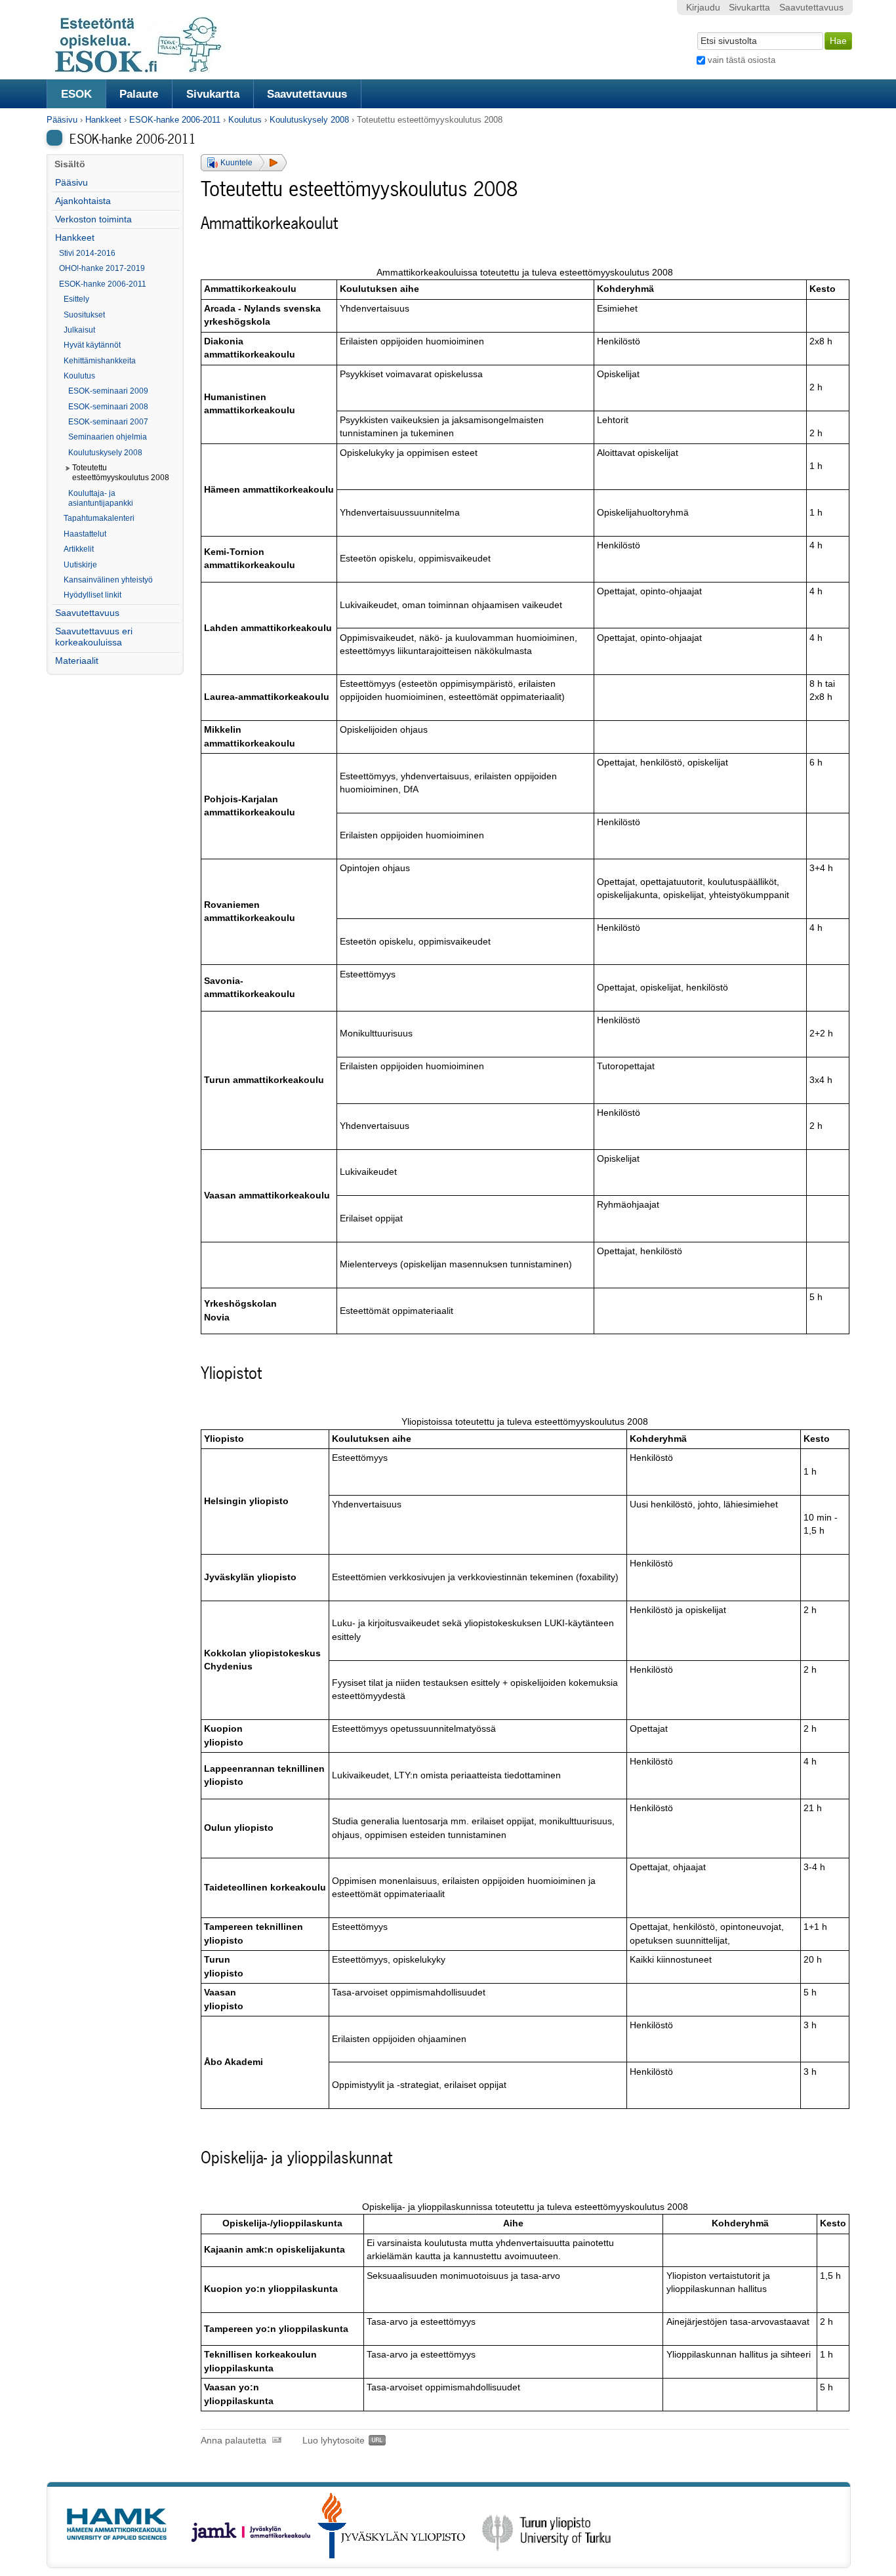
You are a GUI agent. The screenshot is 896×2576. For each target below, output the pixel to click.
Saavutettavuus (307, 94)
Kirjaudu (703, 8)
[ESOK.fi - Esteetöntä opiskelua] (145, 71)
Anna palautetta (234, 2441)
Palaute (139, 94)
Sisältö (70, 164)
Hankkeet (103, 120)
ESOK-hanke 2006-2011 (175, 120)
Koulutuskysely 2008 (309, 120)
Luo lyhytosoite (334, 2441)
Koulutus (245, 120)
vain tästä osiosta (742, 60)
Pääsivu (62, 120)
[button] (244, 163)
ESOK (76, 94)
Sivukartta (213, 94)
